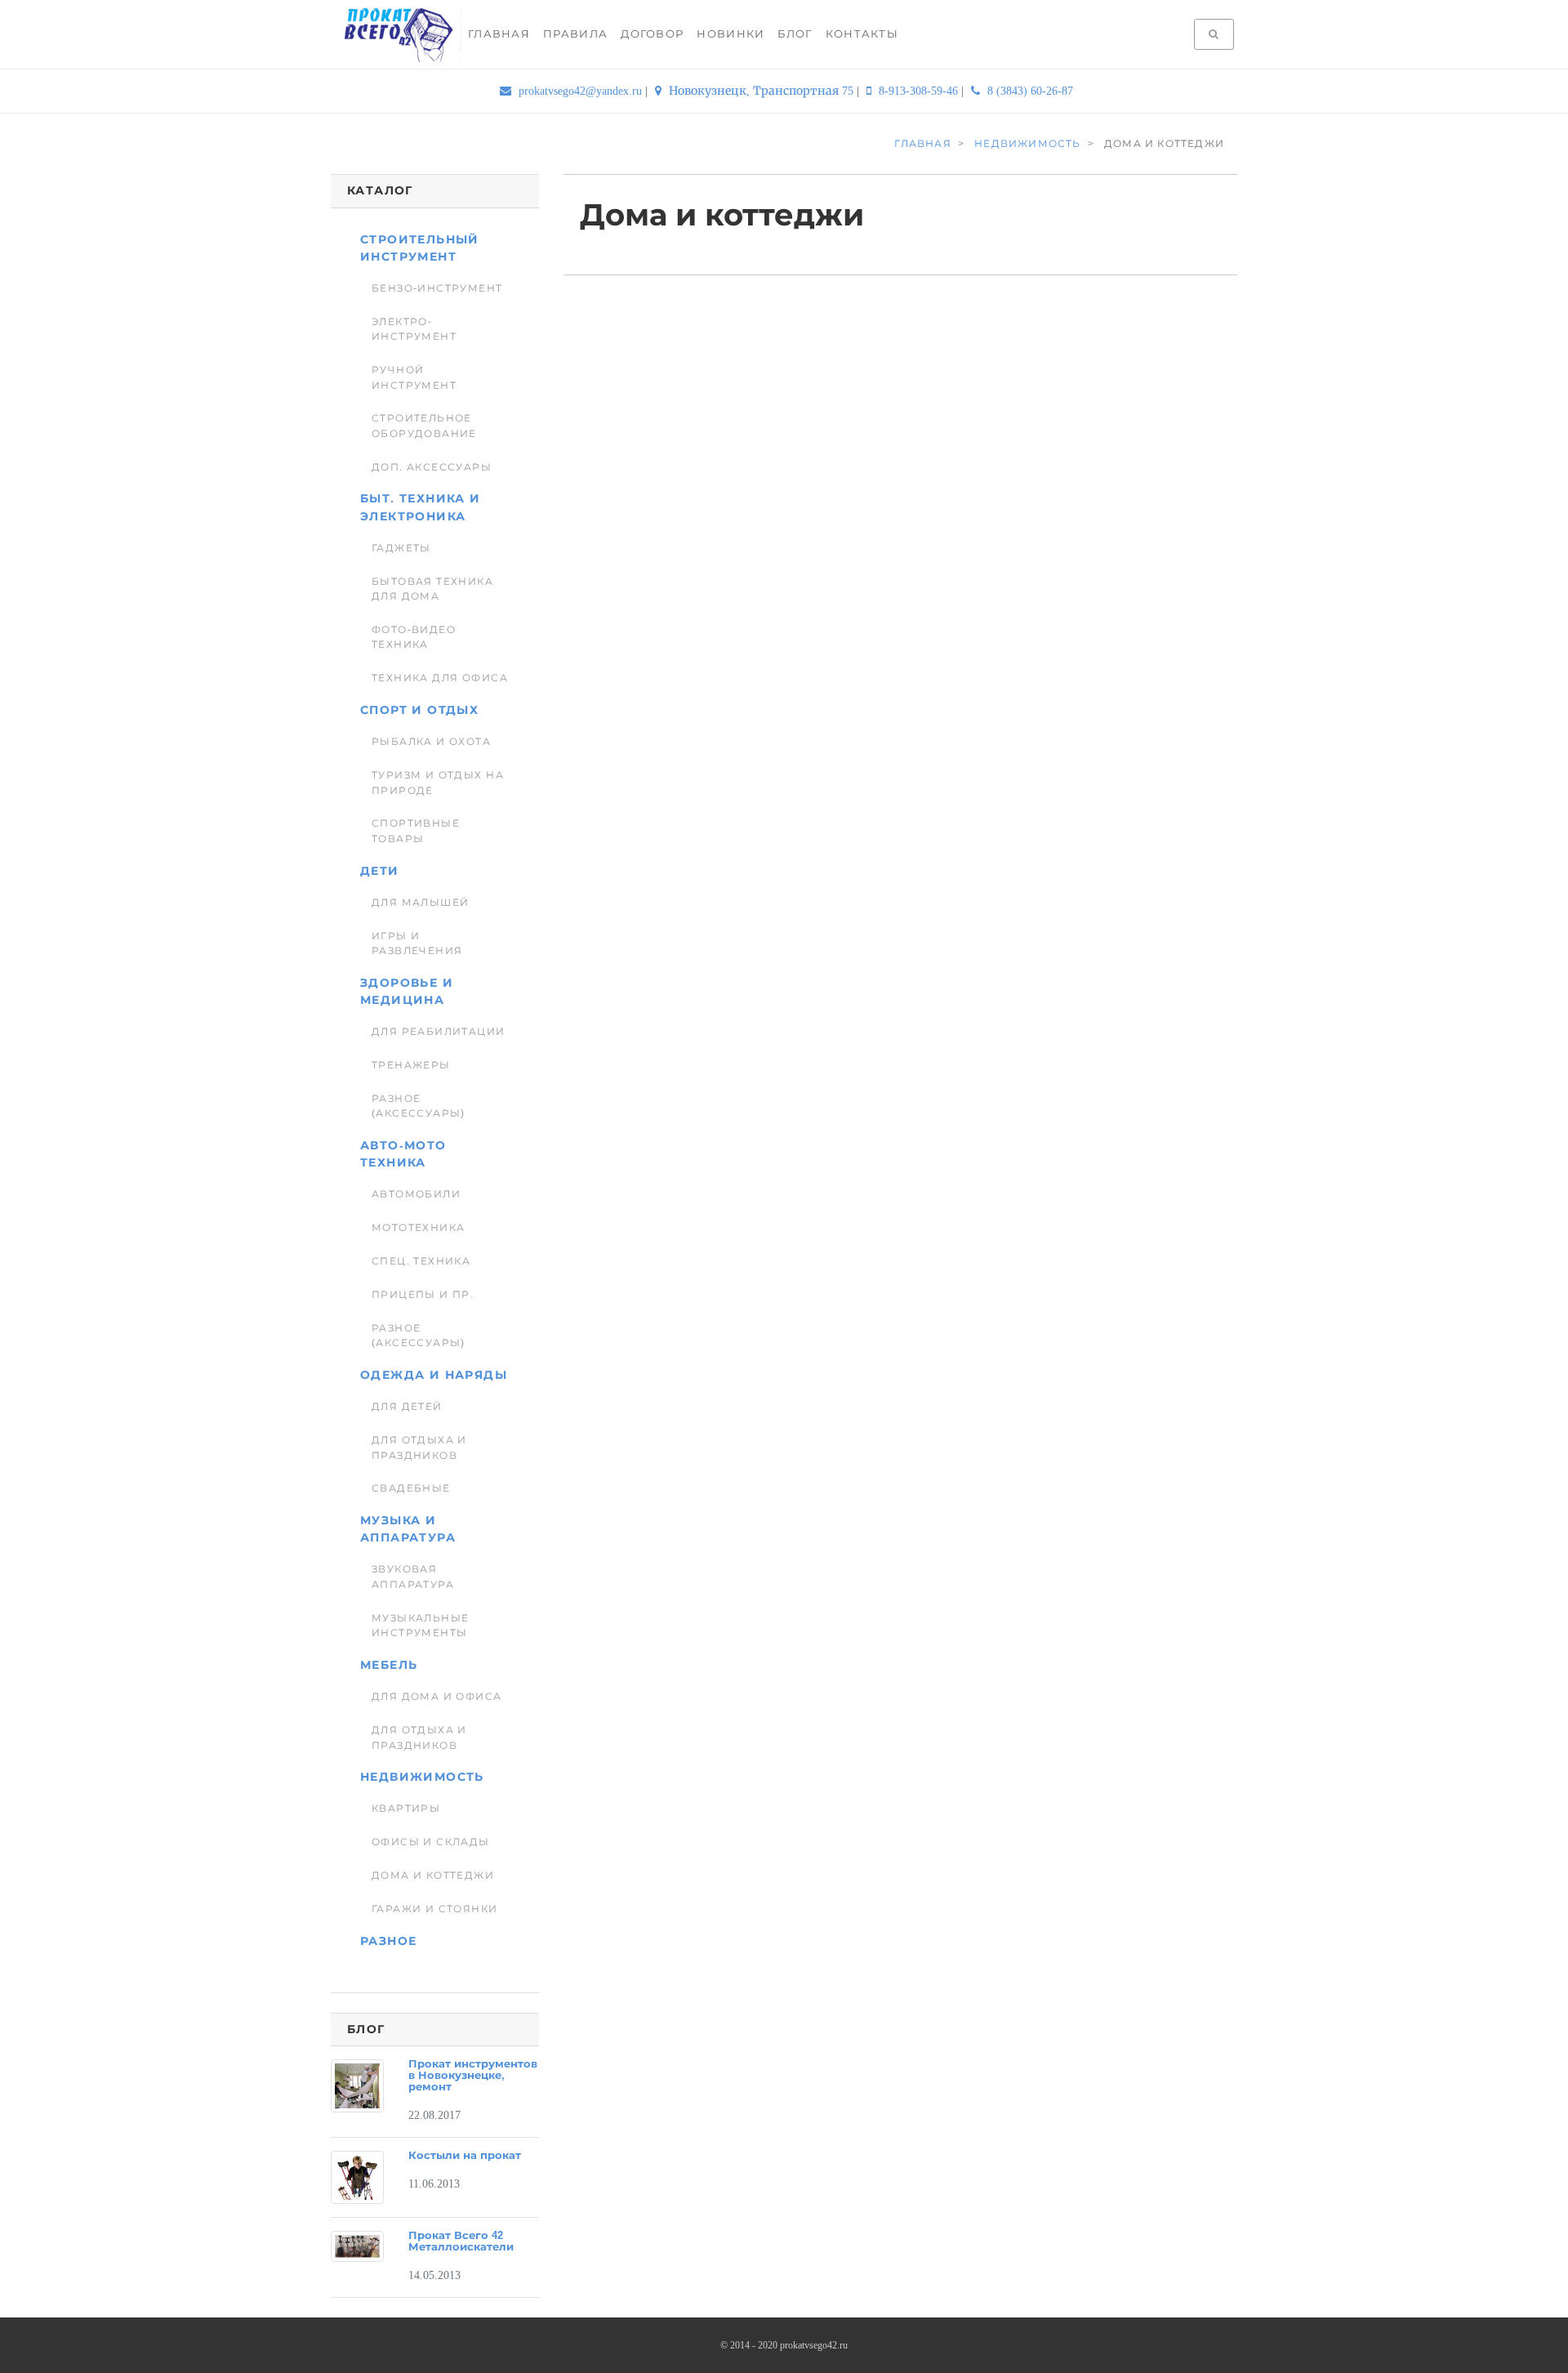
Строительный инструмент (420, 248)
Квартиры (406, 1809)
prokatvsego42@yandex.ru (580, 91)
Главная (499, 34)
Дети (380, 871)
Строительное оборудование (424, 426)
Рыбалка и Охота (431, 742)
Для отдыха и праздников (419, 1447)
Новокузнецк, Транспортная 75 (761, 91)
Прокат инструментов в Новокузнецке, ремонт (473, 2076)
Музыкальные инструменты (421, 1626)
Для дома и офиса (437, 1697)
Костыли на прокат (465, 2156)
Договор (652, 34)
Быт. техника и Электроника (421, 507)
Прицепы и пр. (423, 1295)
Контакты (862, 34)
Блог (795, 34)
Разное (388, 1941)
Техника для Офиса (440, 678)
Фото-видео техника (414, 637)
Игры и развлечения (417, 943)
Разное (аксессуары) (419, 1106)
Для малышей (421, 903)
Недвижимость (422, 1777)
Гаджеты (401, 548)
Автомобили (416, 1194)
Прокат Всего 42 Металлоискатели (461, 2241)
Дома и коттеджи (433, 1876)
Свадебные (411, 1488)
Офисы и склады (431, 1842)
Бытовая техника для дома (432, 589)
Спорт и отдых (419, 710)
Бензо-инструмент (437, 288)
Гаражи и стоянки (435, 1909)
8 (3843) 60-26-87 (1029, 91)
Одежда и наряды (434, 1375)
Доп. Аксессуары (432, 467)
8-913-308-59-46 (918, 91)
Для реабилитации (439, 1032)
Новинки (731, 34)
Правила (575, 34)
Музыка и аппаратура (408, 1529)
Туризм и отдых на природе (438, 783)
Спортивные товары (416, 831)
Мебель (389, 1665)
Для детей (407, 1407)
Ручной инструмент (414, 377)
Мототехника (419, 1228)
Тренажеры (411, 1065)
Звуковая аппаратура (413, 1577)
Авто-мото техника (403, 1154)
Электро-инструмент (414, 329)
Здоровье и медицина (407, 991)
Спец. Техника (421, 1261)
